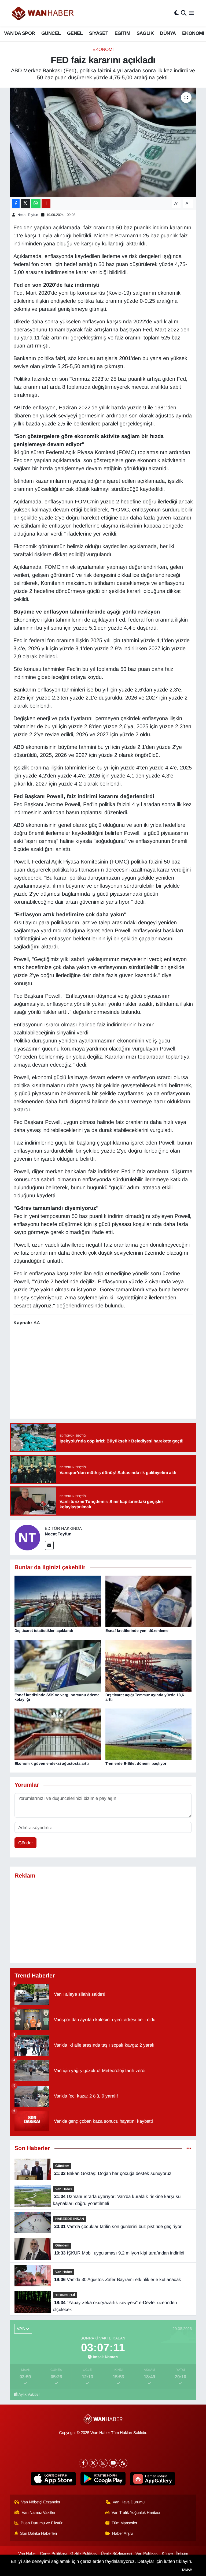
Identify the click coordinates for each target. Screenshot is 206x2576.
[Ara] (184, 13)
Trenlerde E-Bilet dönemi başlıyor (136, 1763)
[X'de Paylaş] (25, 203)
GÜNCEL (51, 33)
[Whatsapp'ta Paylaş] (36, 203)
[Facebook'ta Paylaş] (16, 203)
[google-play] (103, 2479)
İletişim (182, 2553)
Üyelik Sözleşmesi (116, 2553)
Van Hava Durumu (129, 2502)
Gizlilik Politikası (84, 2553)
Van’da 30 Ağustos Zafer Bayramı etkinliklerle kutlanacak (118, 2280)
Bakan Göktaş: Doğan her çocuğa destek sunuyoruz (113, 2173)
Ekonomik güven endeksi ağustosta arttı (52, 1763)
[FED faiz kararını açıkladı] (103, 142)
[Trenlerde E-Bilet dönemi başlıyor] (149, 1734)
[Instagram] (103, 2463)
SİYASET (99, 33)
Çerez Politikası (53, 2553)
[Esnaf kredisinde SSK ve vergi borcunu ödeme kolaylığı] (58, 1665)
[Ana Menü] (191, 13)
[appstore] (54, 2479)
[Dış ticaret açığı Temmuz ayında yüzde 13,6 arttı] (149, 1665)
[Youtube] (113, 2463)
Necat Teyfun (28, 215)
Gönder (26, 1843)
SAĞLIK (145, 33)
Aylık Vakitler (29, 2394)
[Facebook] (83, 2463)
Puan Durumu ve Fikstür (42, 2523)
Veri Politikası (147, 2553)
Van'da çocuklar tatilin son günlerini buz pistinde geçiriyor (118, 2227)
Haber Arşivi (123, 2533)
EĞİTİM (122, 33)
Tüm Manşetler (124, 2523)
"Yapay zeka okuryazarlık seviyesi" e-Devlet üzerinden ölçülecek (115, 2306)
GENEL (75, 33)
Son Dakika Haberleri (38, 2533)
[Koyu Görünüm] (176, 13)
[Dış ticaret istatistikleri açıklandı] (58, 1601)
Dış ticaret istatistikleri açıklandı (44, 1631)
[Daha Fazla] (46, 203)
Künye (167, 2553)
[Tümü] (189, 2148)
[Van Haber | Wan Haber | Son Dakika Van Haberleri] (43, 13)
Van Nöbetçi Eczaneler (41, 2502)
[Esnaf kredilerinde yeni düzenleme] (149, 1601)
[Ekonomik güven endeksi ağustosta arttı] (58, 1734)
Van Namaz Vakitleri (39, 2513)
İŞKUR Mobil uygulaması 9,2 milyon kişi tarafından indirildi (119, 2253)
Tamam (187, 2570)
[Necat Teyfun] (27, 1537)
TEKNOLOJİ (65, 2295)
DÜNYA (168, 33)
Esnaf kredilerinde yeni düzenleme (137, 1631)
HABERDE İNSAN (70, 2219)
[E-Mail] (49, 1545)
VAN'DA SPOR (19, 33)
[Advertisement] (103, 1921)
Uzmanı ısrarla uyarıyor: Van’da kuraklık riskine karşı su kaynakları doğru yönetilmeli (117, 2200)
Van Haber (64, 2189)
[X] (93, 2463)
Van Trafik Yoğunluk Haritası (136, 2513)
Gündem (62, 2166)
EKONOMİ (193, 33)
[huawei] (153, 2479)
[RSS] (123, 2463)
